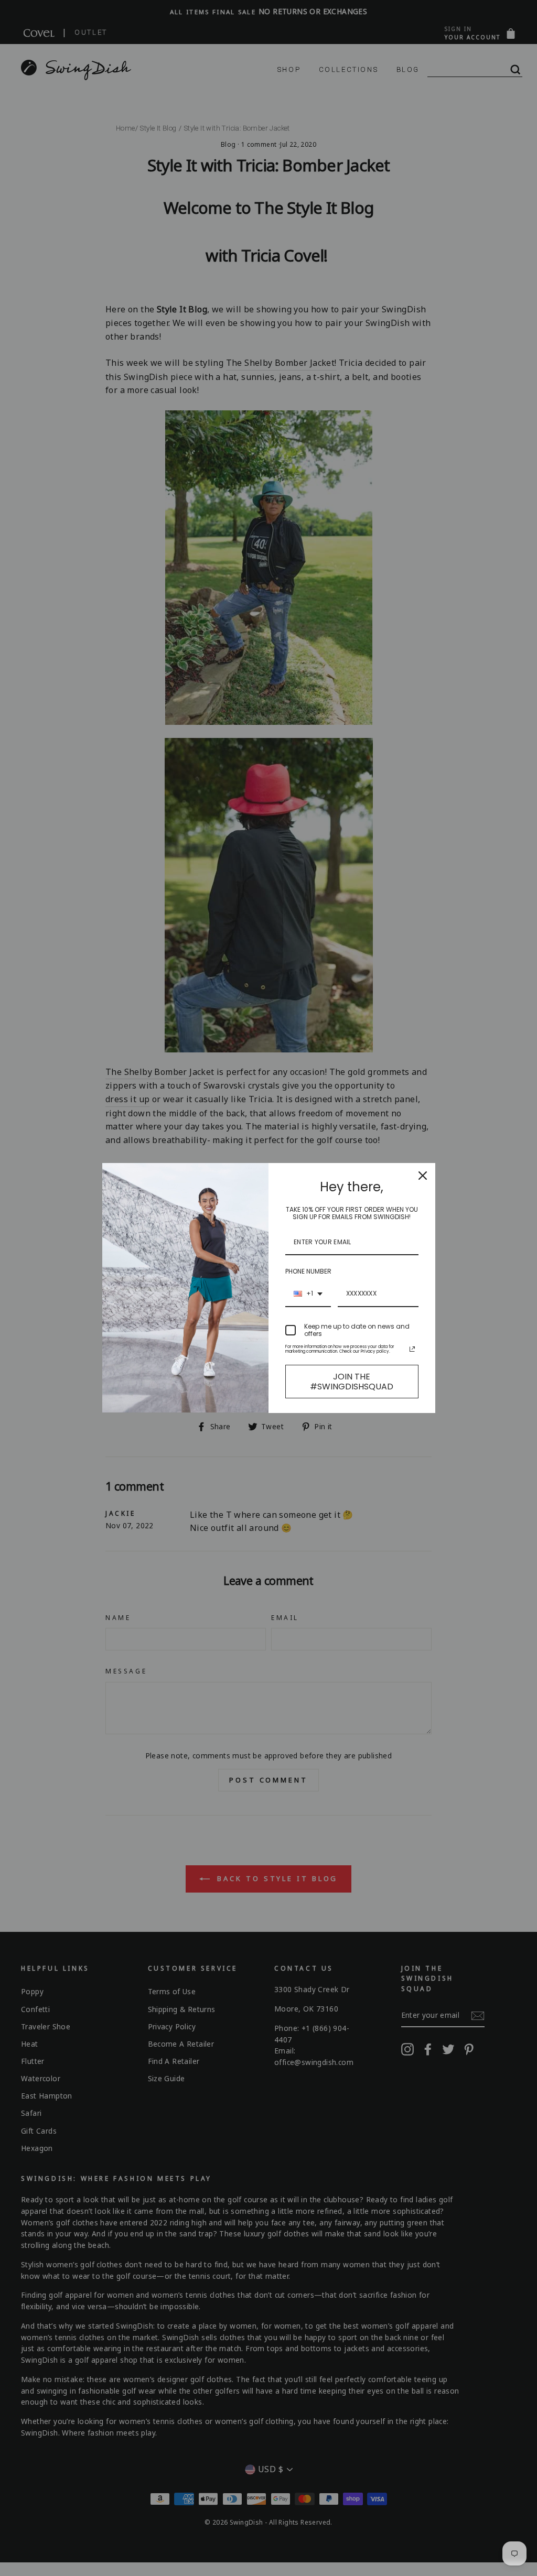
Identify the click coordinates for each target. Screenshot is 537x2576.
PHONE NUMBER (308, 1271)
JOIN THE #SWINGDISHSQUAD (352, 1382)
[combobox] (308, 1294)
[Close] (423, 1176)
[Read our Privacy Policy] (412, 1349)
